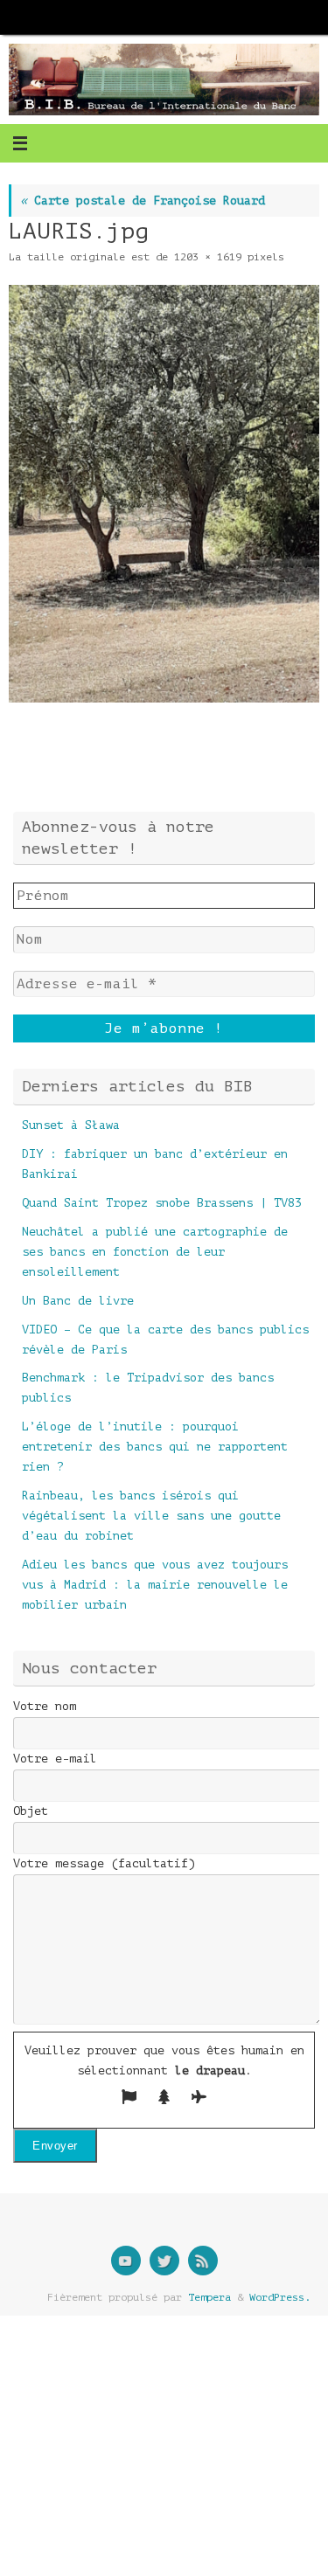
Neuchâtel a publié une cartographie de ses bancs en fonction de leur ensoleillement (155, 1252)
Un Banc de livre (78, 1301)
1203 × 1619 (208, 257)
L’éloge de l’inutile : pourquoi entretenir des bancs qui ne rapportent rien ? (155, 1447)
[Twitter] (164, 2261)
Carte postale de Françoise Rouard (143, 201)
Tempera (209, 2297)
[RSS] (203, 2261)
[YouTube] (126, 2261)
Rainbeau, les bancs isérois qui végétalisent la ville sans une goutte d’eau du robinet (151, 1516)
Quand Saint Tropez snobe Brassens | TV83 (162, 1203)
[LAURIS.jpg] (164, 494)
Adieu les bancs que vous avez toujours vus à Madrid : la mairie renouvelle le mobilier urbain (155, 1585)
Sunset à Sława (71, 1125)
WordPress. (280, 2297)
